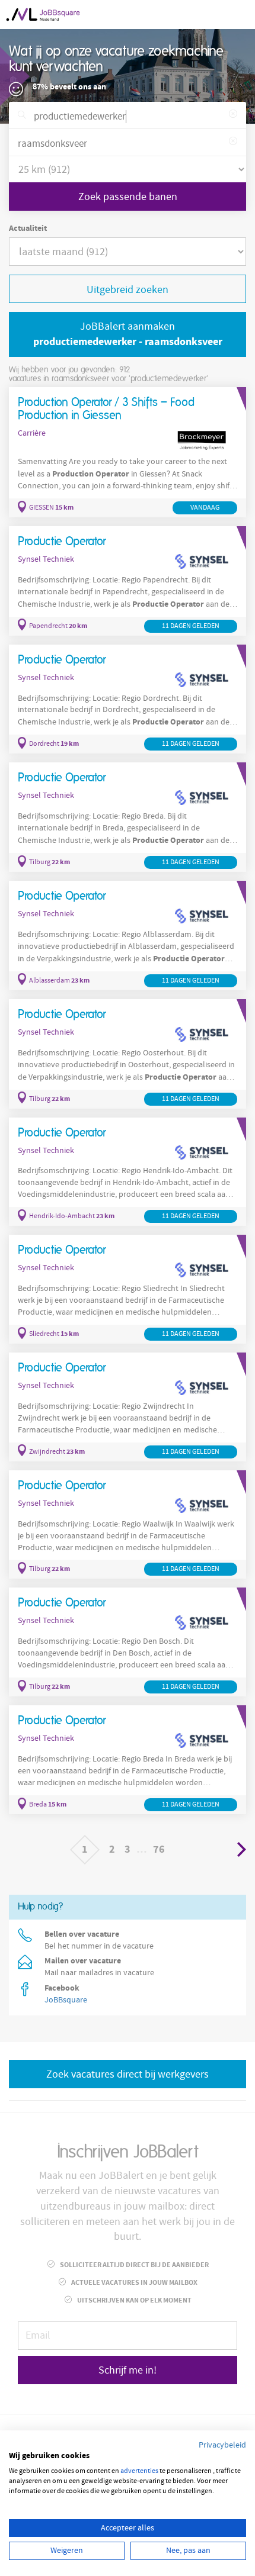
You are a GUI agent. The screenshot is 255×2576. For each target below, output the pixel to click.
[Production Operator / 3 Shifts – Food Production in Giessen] (128, 452)
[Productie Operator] (128, 581)
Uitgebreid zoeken (128, 290)
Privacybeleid (222, 2445)
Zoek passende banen (128, 197)
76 (159, 1849)
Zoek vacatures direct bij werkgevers (128, 2074)
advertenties (139, 2471)
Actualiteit (28, 228)
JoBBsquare (66, 2000)
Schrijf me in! (128, 2370)
